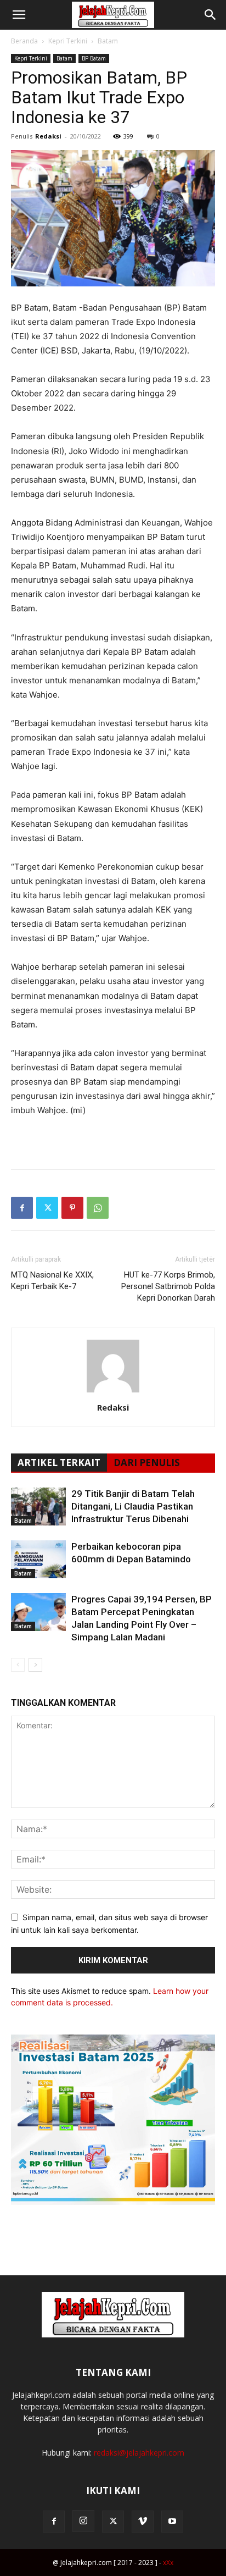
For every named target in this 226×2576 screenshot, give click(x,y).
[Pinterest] (72, 1208)
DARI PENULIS (147, 1463)
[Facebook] (22, 1208)
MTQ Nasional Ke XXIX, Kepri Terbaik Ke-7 (52, 1281)
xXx (168, 2563)
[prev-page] (18, 1665)
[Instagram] (83, 2521)
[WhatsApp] (98, 1208)
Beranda (24, 41)
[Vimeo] (143, 2522)
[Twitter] (47, 1208)
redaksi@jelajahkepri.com (139, 2453)
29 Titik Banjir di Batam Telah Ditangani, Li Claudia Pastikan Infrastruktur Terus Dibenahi (133, 1506)
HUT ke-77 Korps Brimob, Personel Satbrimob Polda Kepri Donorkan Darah (168, 1286)
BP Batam (94, 58)
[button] (19, 15)
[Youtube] (172, 2522)
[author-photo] (113, 1392)
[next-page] (35, 1665)
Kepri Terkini (68, 41)
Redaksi (48, 136)
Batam (108, 41)
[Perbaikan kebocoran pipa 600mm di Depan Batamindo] (38, 1559)
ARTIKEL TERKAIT (59, 1463)
